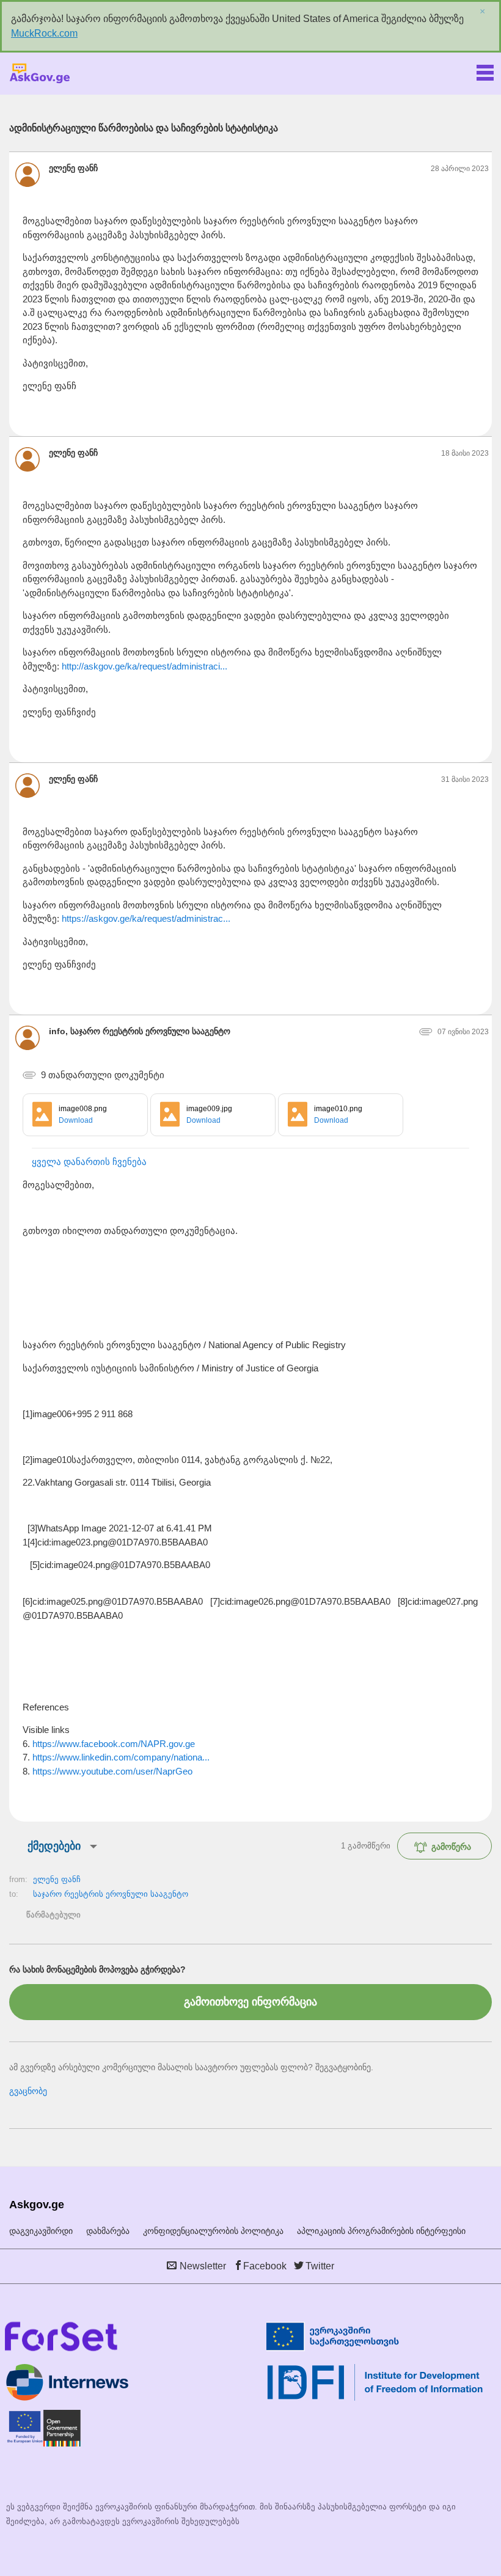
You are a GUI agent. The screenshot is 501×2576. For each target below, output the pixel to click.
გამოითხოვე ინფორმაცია (250, 2002)
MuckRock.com (44, 33)
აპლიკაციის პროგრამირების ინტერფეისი (381, 2231)
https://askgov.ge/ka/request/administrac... (146, 918)
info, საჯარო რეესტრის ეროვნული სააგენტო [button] (140, 1031)
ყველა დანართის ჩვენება (89, 1162)
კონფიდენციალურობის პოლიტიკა (213, 2231)
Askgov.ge (40, 74)
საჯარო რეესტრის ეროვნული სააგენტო (111, 1894)
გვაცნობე (28, 2091)
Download (76, 1120)
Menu (485, 70)
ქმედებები (54, 1846)
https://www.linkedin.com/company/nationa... (121, 1757)
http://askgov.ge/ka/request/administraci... (144, 666)
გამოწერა (451, 1847)
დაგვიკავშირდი (41, 2231)
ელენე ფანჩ (57, 1879)
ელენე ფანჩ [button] (73, 168)
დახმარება (108, 2231)
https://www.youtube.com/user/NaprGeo (112, 1771)
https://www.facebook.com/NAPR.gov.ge (114, 1744)
